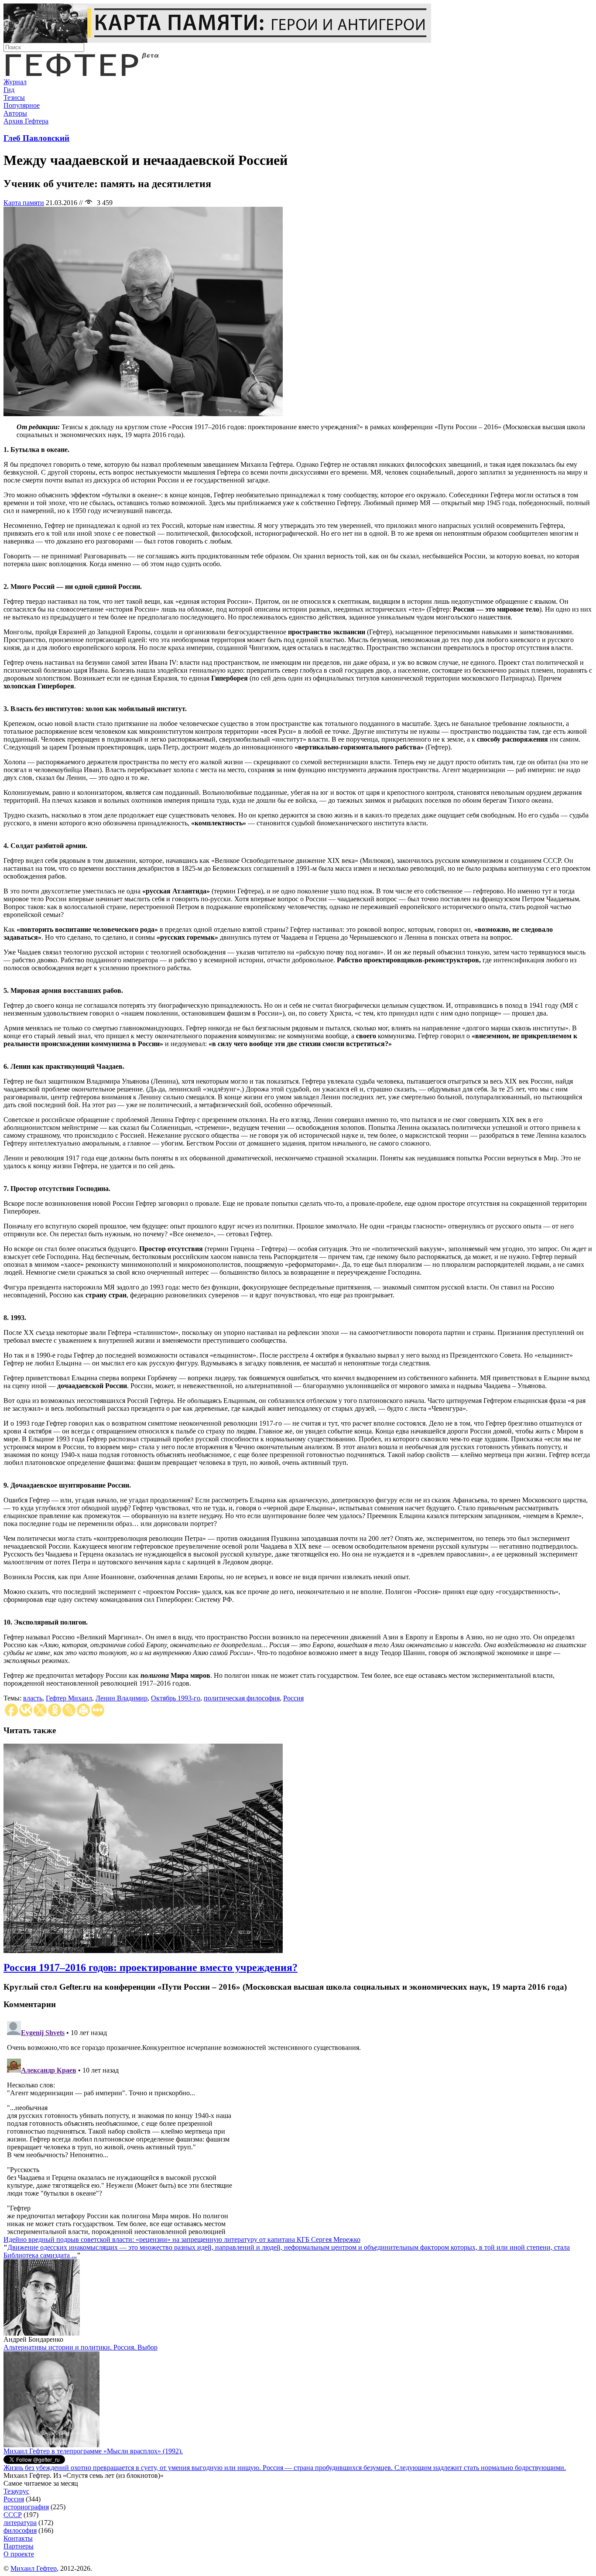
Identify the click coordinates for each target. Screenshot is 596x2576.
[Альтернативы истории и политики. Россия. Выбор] (51, 2445)
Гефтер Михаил (69, 1698)
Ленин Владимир (122, 1698)
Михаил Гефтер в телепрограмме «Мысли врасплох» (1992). (93, 2451)
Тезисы (14, 97)
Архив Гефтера (26, 121)
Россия (293, 1698)
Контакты (18, 2538)
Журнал (15, 82)
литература (20, 2523)
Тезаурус (16, 2491)
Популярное (22, 105)
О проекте (19, 2554)
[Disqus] (298, 2127)
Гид (9, 90)
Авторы (15, 113)
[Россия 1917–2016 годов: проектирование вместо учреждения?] (143, 1951)
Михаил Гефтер (34, 2568)
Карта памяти (24, 203)
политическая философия (242, 1698)
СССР (13, 2515)
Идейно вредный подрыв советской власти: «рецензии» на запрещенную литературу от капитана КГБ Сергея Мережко (182, 2239)
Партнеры (19, 2546)
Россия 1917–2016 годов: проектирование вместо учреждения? (151, 1967)
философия (20, 2530)
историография (26, 2507)
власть (33, 1698)
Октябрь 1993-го (176, 1698)
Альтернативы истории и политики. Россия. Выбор (80, 2347)
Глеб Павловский (36, 138)
